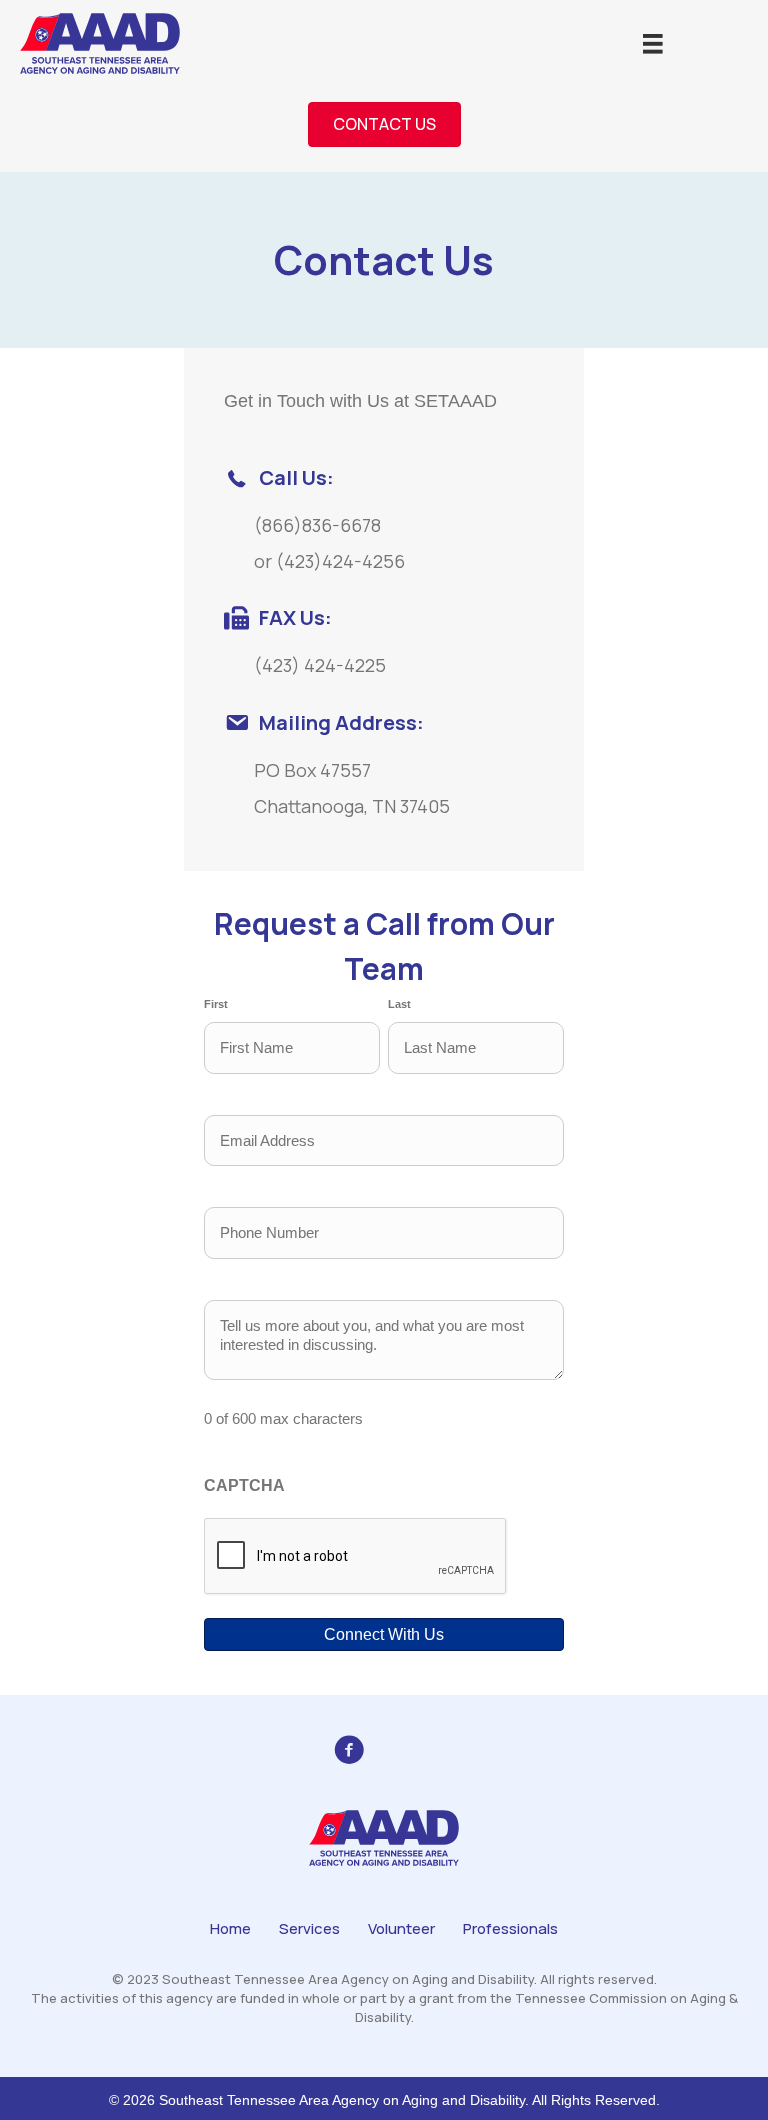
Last (399, 1004)
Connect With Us (384, 1634)
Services (309, 1928)
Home (230, 1928)
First (216, 1004)
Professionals (510, 1928)
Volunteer (401, 1928)
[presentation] (356, 1557)
